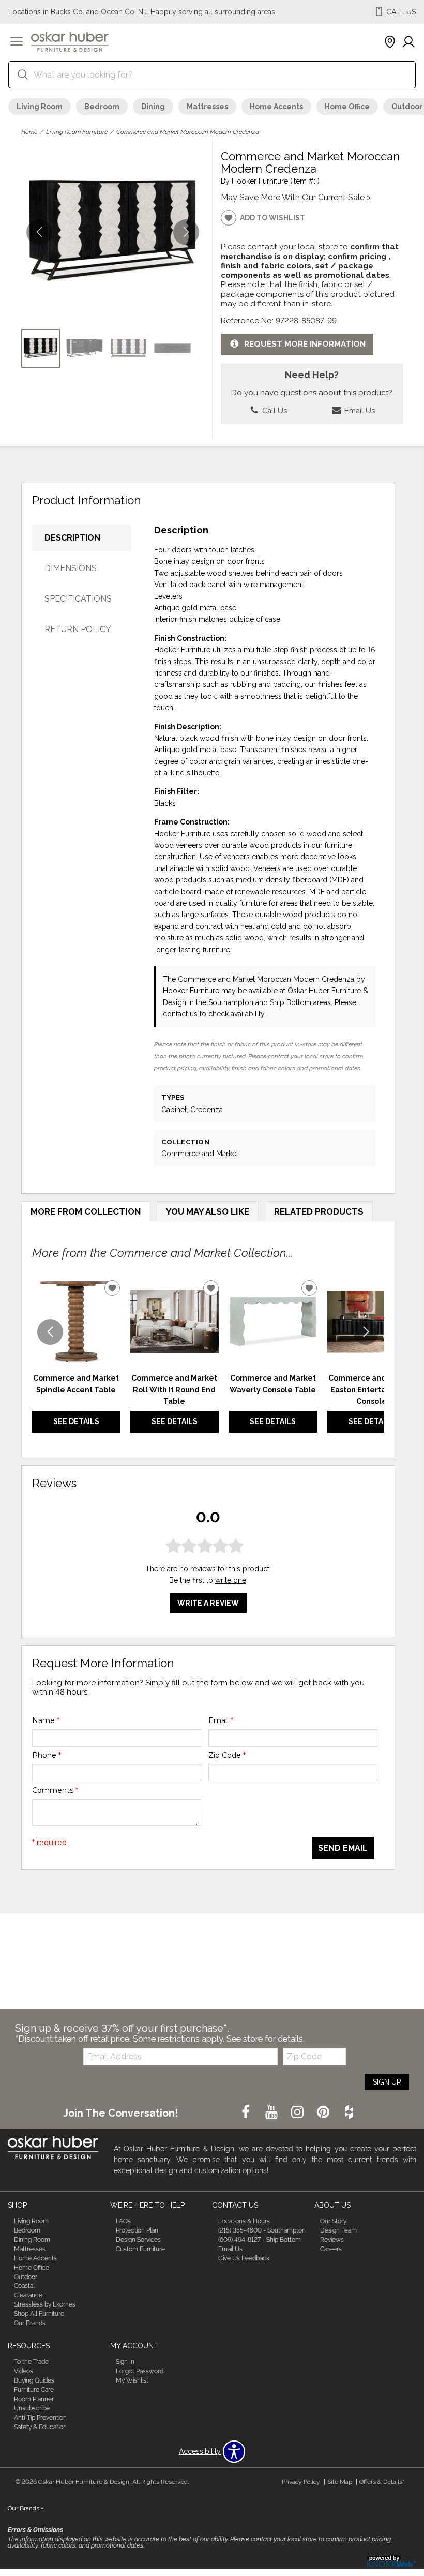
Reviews (332, 2240)
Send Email (343, 1848)
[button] (17, 42)
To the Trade (31, 2362)
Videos (24, 2371)
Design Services (138, 2240)
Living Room (40, 107)
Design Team (338, 2230)
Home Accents (276, 107)
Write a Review (208, 1603)
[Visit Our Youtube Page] (272, 2113)
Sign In (125, 2362)
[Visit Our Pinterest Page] (324, 2113)
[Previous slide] (50, 1332)
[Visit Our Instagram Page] (298, 2113)
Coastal (24, 2286)
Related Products (319, 1211)
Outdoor (26, 2277)
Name (46, 1720)
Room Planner (34, 2399)
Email (221, 1720)
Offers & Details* (382, 2482)
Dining (153, 107)
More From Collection (86, 1211)
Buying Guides (34, 2380)
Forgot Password (140, 2371)
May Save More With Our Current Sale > (296, 197)
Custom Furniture (140, 2249)
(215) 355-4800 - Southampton (262, 2230)
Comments (55, 1790)
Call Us (274, 410)
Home (29, 132)
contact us (181, 1014)
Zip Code (227, 1755)
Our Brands (30, 2323)
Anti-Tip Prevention (40, 2418)
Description (72, 538)
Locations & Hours (244, 2221)
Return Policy (78, 629)
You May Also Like (208, 1211)
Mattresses (207, 107)
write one (231, 1580)
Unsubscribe (32, 2408)
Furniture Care (34, 2390)
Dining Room (32, 2240)
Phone (47, 1755)
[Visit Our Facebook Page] (247, 2113)
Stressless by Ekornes (45, 2304)
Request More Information (305, 344)
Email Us (359, 410)
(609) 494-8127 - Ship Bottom (260, 2240)
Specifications (78, 599)
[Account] (408, 42)
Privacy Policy (301, 2482)
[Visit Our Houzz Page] (349, 2113)
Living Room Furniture (77, 132)
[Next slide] (366, 1332)
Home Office (347, 107)
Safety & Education (40, 2427)
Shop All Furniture (39, 2314)
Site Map (340, 2482)
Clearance (28, 2295)
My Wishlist (132, 2380)
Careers (331, 2249)
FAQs (123, 2221)
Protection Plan (137, 2230)
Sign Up (387, 2082)
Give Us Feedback (244, 2258)
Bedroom (102, 107)
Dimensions (71, 568)
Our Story (333, 2221)
